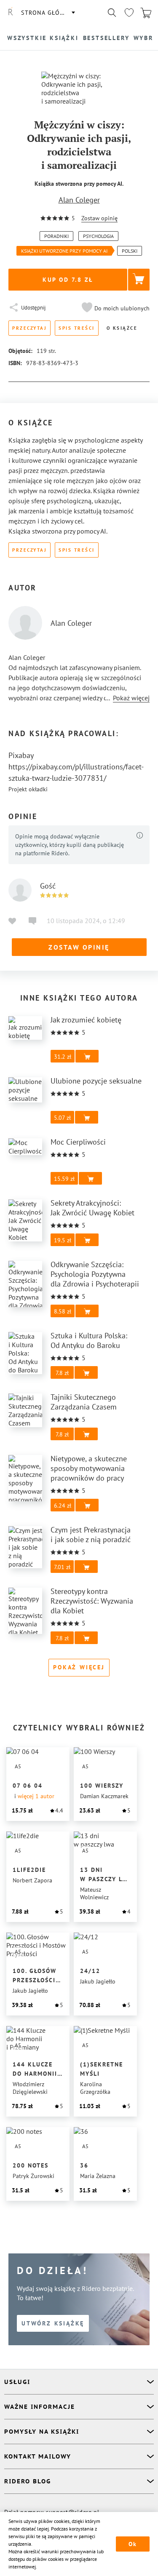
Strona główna (48, 13)
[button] (115, 308)
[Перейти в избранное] (129, 13)
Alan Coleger (79, 200)
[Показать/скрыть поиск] (112, 13)
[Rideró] (11, 13)
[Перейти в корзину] (146, 13)
